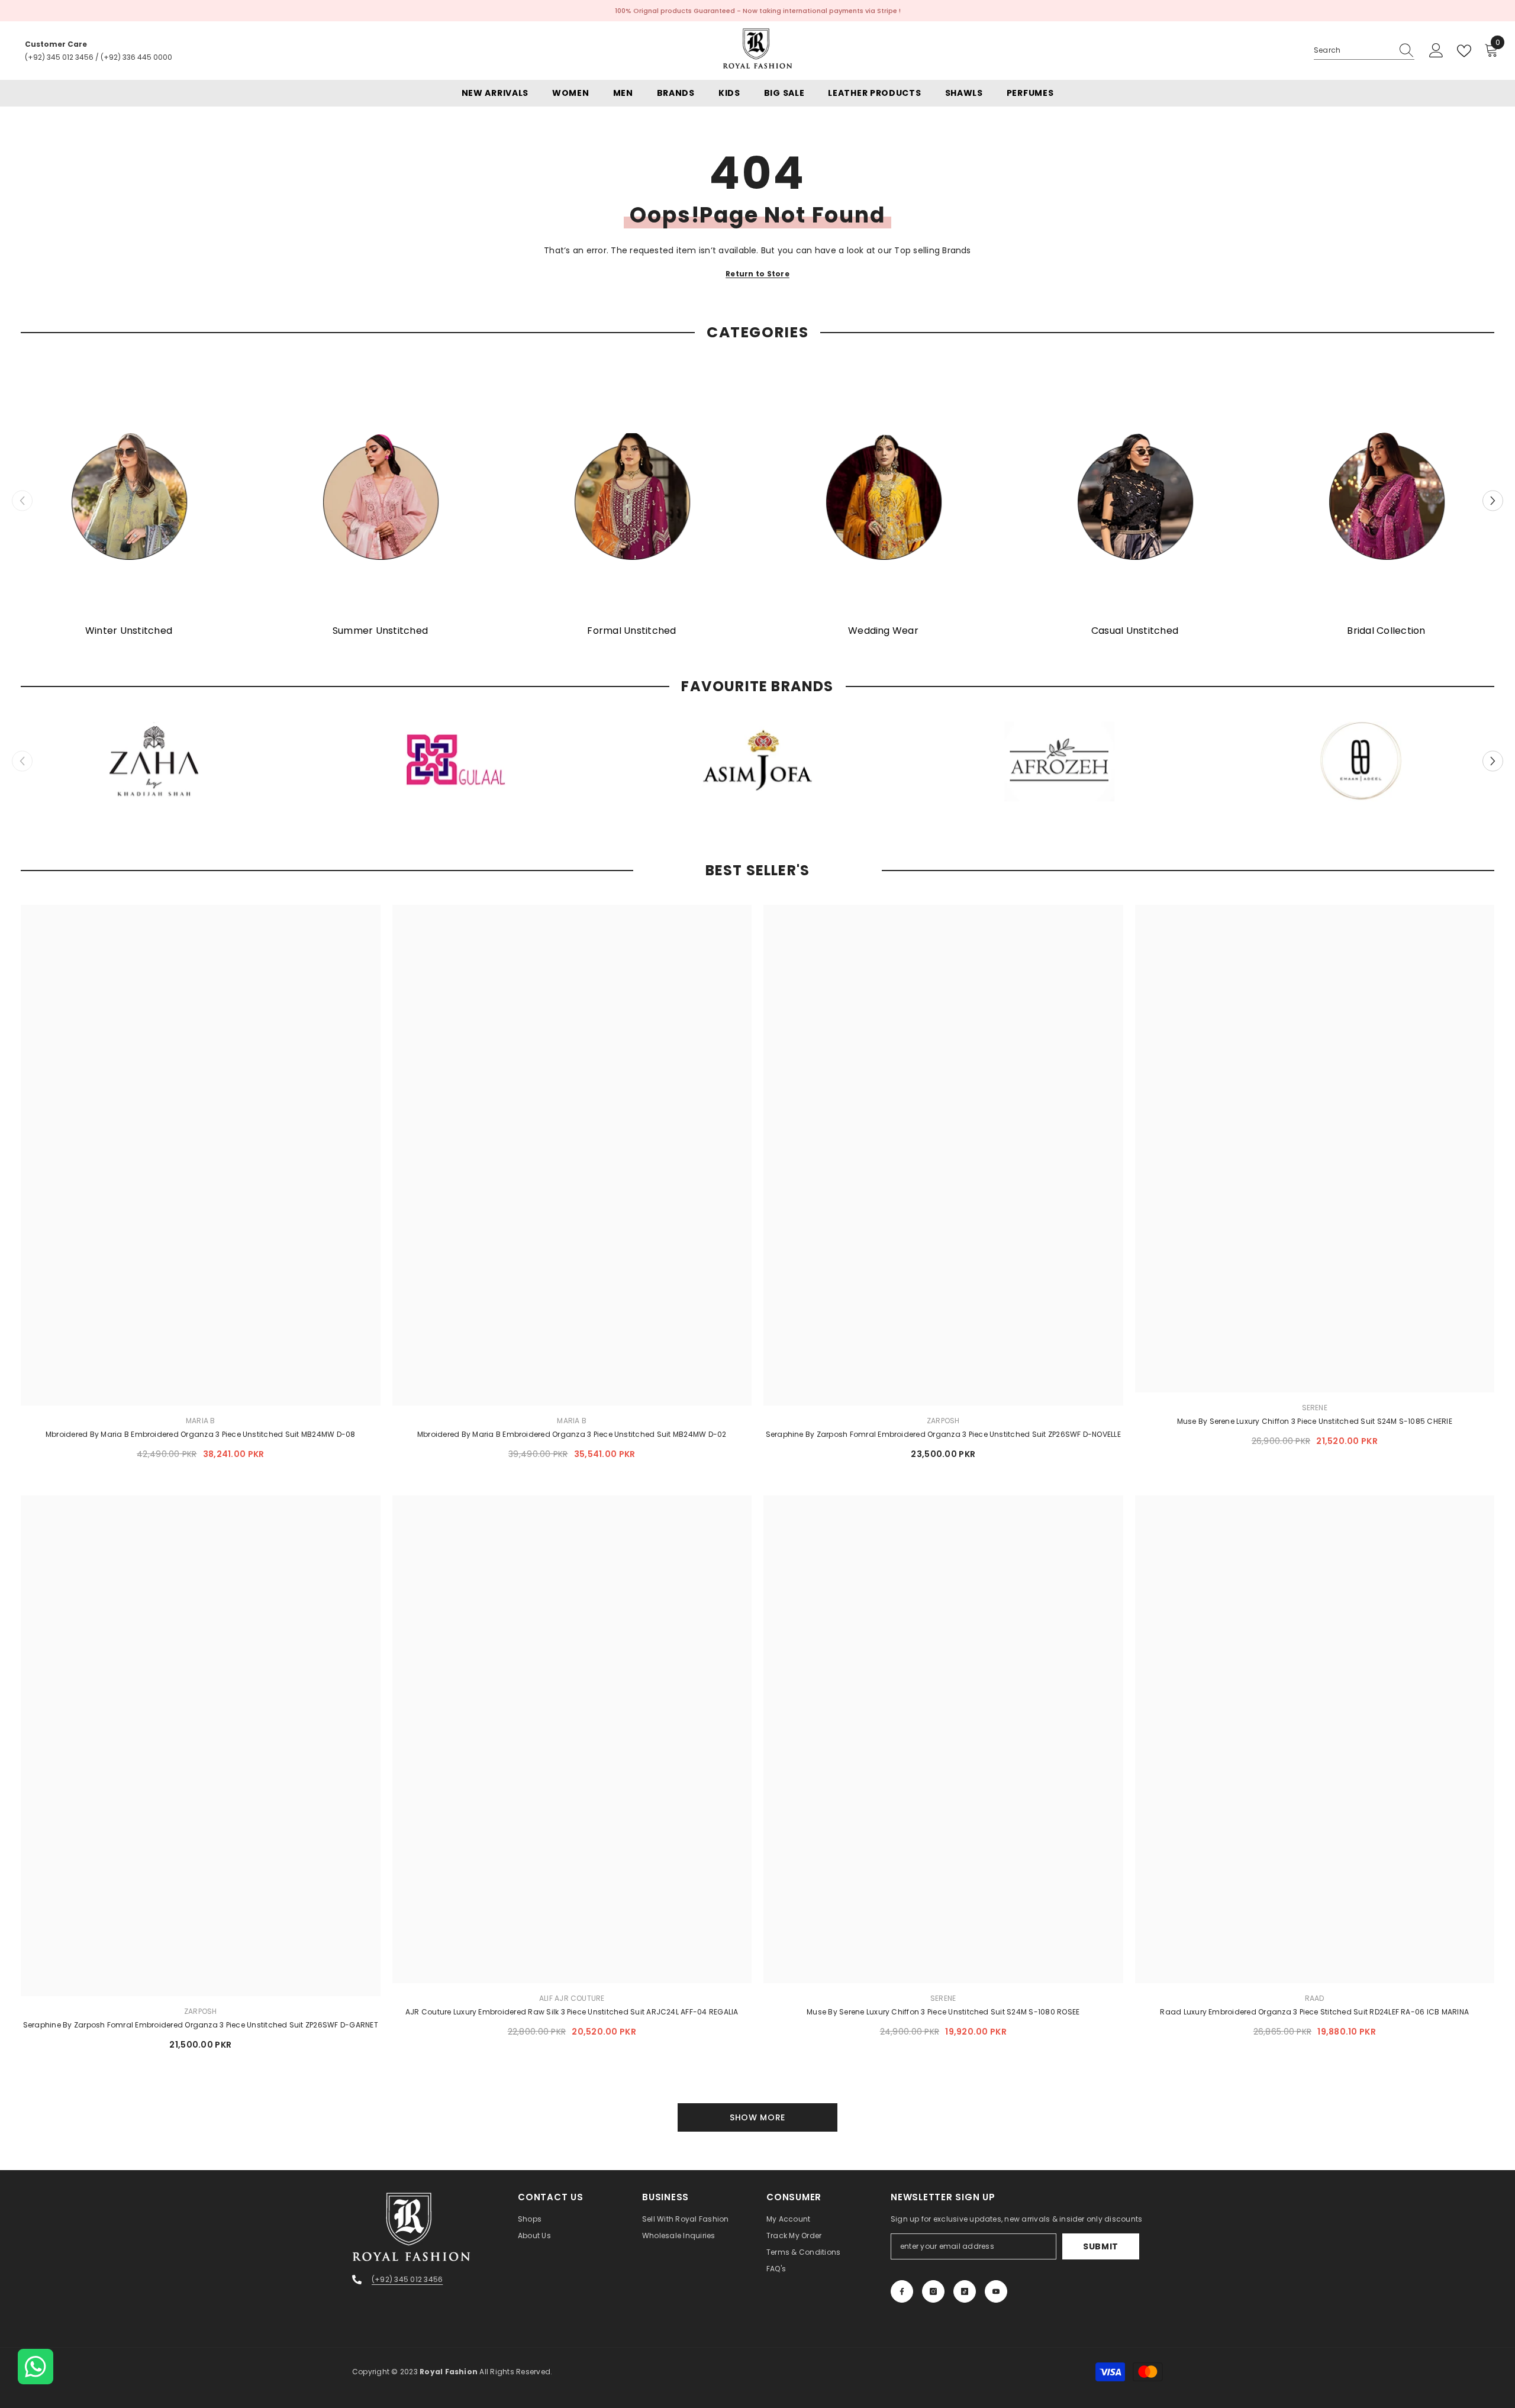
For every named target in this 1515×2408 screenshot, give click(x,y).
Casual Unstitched (1135, 631)
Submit (1101, 2246)
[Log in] (1436, 51)
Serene (1315, 1408)
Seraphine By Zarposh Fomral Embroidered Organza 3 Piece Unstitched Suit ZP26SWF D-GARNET (201, 2025)
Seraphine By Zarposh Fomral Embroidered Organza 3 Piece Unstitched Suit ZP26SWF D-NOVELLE (943, 1434)
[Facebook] (902, 2291)
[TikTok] (965, 2291)
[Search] (1364, 51)
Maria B (201, 1421)
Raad (1315, 1998)
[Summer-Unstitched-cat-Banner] (380, 496)
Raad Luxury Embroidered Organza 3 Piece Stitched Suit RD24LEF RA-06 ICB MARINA (1314, 2012)
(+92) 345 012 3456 (59, 57)
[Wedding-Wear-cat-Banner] (883, 496)
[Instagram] (933, 2291)
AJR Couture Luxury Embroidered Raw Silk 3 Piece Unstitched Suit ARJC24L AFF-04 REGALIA (572, 2012)
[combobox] (1353, 50)
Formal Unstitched (631, 631)
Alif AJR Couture (572, 1998)
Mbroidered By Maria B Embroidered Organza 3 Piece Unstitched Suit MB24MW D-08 (200, 1434)
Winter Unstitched (129, 631)
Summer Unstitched (380, 631)
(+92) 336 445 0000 (136, 57)
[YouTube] (996, 2291)
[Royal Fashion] (154, 761)
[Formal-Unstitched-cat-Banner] (632, 496)
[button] (1493, 501)
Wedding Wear (883, 631)
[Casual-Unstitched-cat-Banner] (1135, 496)
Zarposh (943, 1421)
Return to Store (757, 274)
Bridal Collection (1386, 631)
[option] (129, 501)
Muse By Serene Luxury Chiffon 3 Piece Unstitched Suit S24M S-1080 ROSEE (943, 2012)
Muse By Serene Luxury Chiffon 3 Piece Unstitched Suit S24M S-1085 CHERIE (1315, 1421)
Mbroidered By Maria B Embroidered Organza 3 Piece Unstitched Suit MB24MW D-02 (572, 1434)
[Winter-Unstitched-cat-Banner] (129, 496)
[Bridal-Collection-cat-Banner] (1386, 496)
